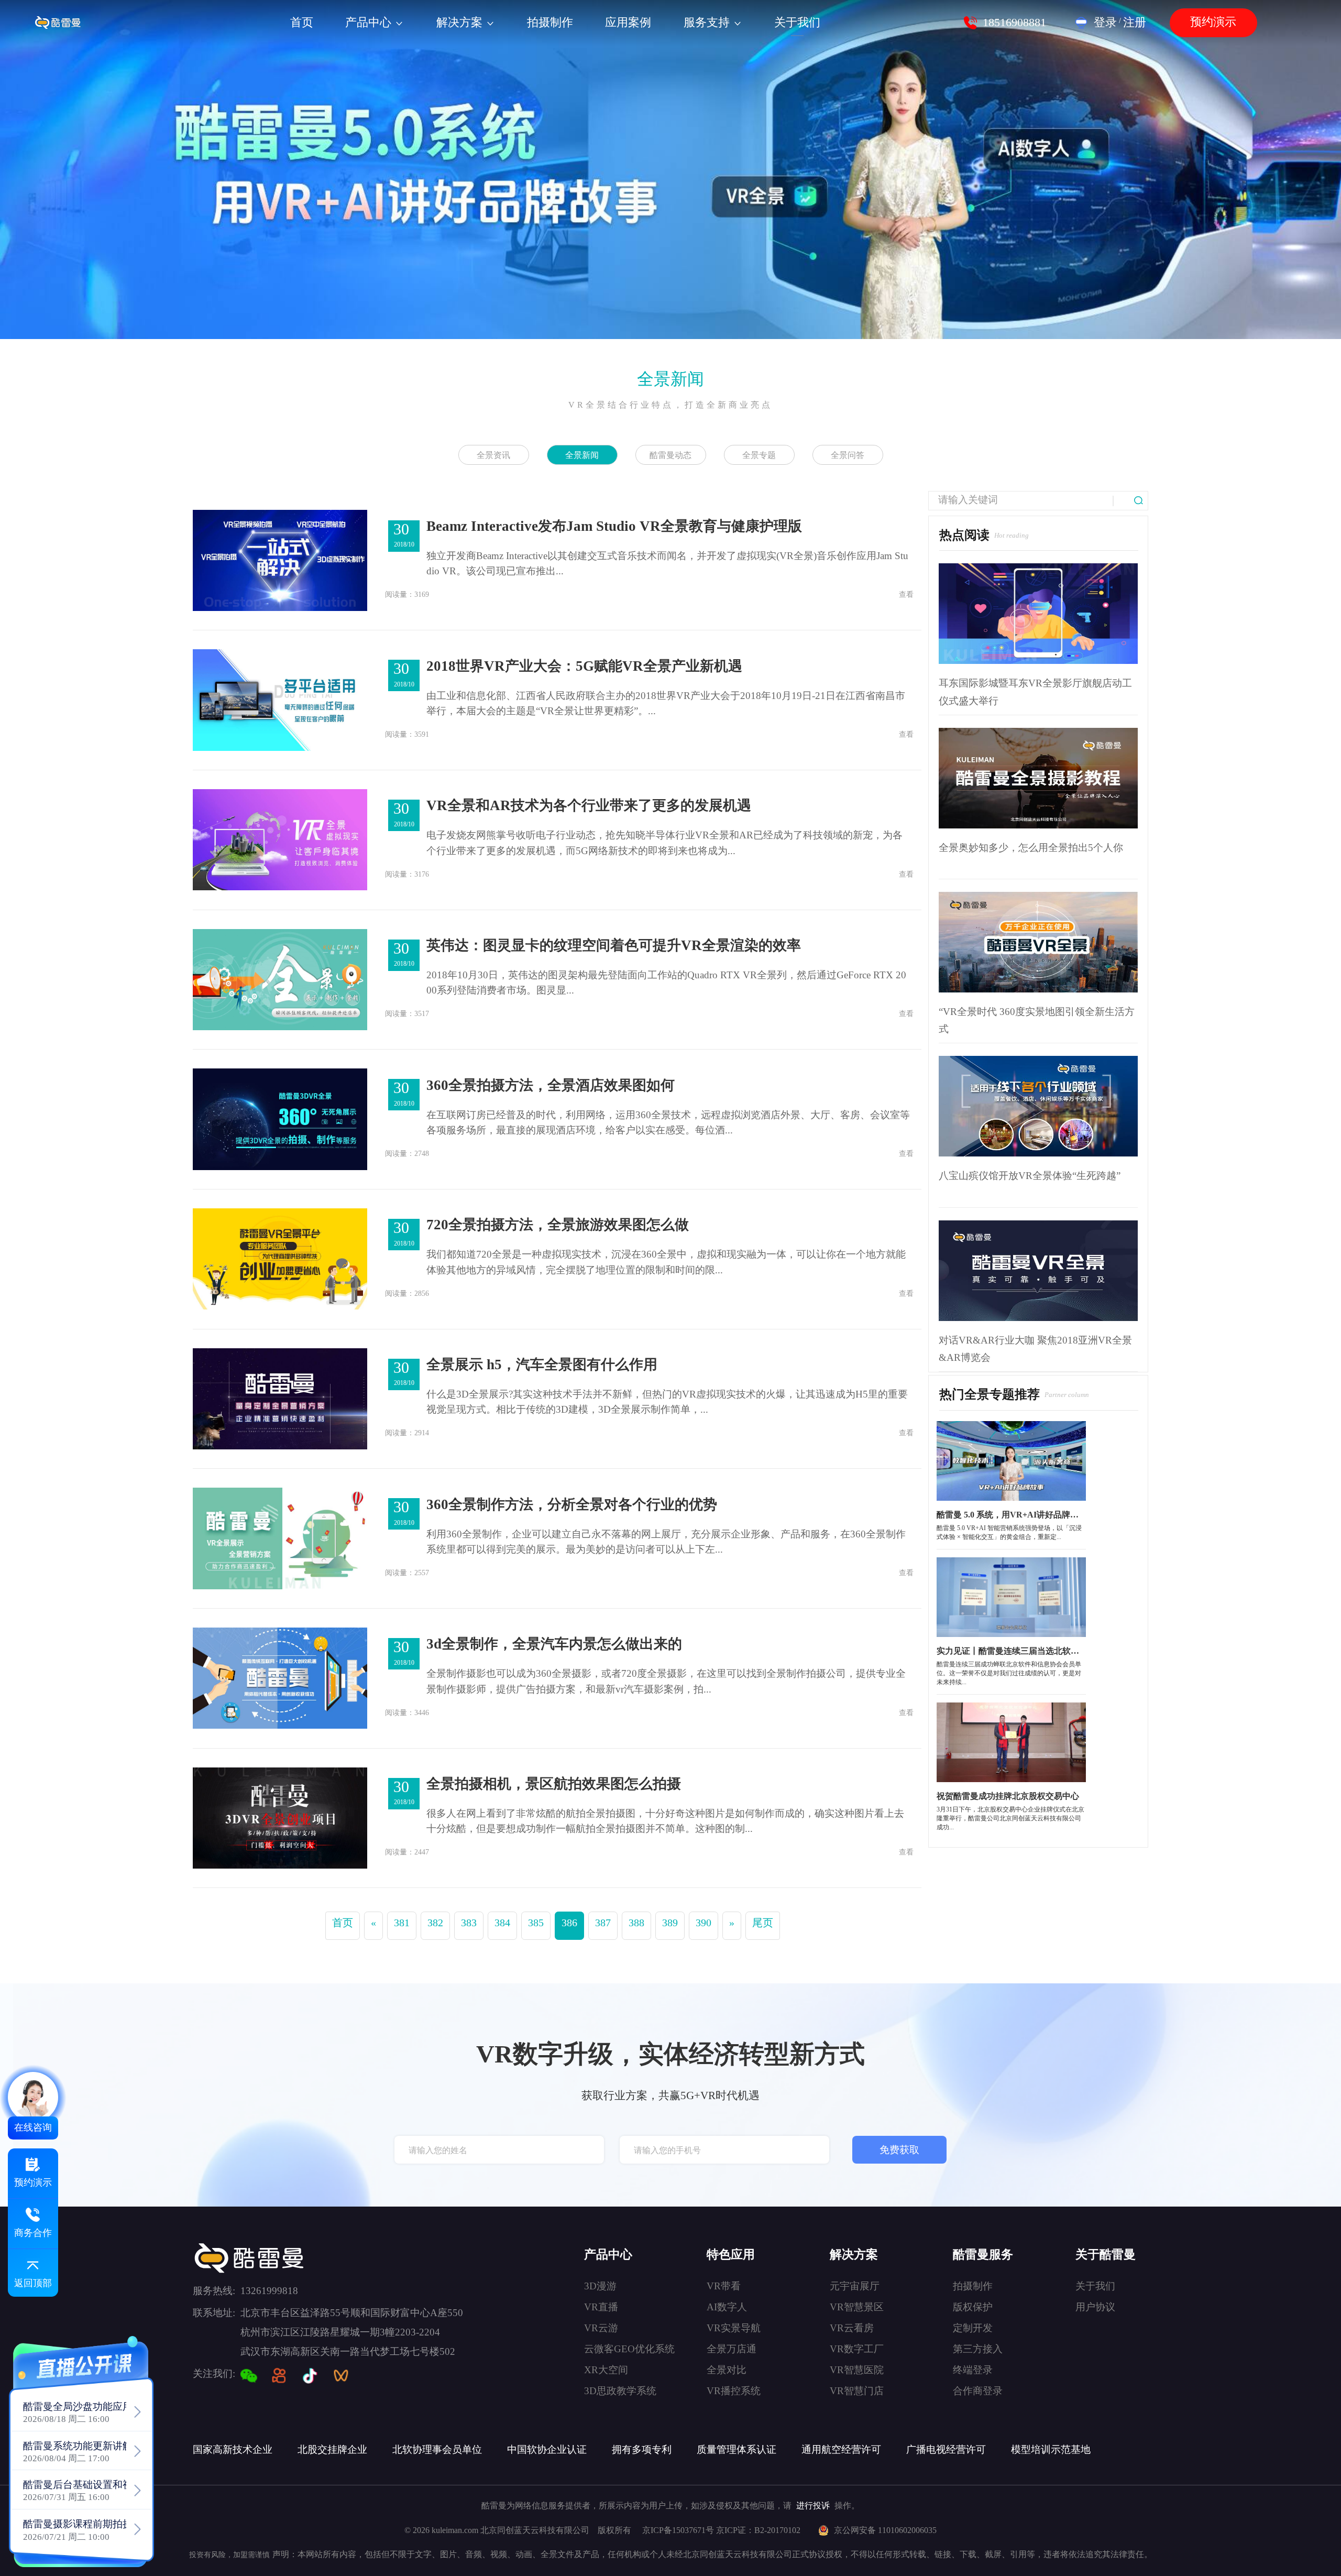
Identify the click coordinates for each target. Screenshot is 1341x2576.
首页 (343, 1923)
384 (502, 1923)
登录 (1105, 23)
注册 (1135, 23)
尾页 (763, 1923)
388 (636, 1923)
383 (469, 1923)
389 (670, 1923)
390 (704, 1923)
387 (603, 1923)
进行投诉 (813, 2506)
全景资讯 (493, 455)
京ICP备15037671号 (679, 2530)
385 (536, 1923)
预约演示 (1213, 22)
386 (569, 1923)
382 (435, 1923)
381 (402, 1923)
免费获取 (899, 2150)
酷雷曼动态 (670, 455)
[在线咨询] (33, 2097)
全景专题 (759, 455)
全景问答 (848, 455)
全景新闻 (670, 379)
